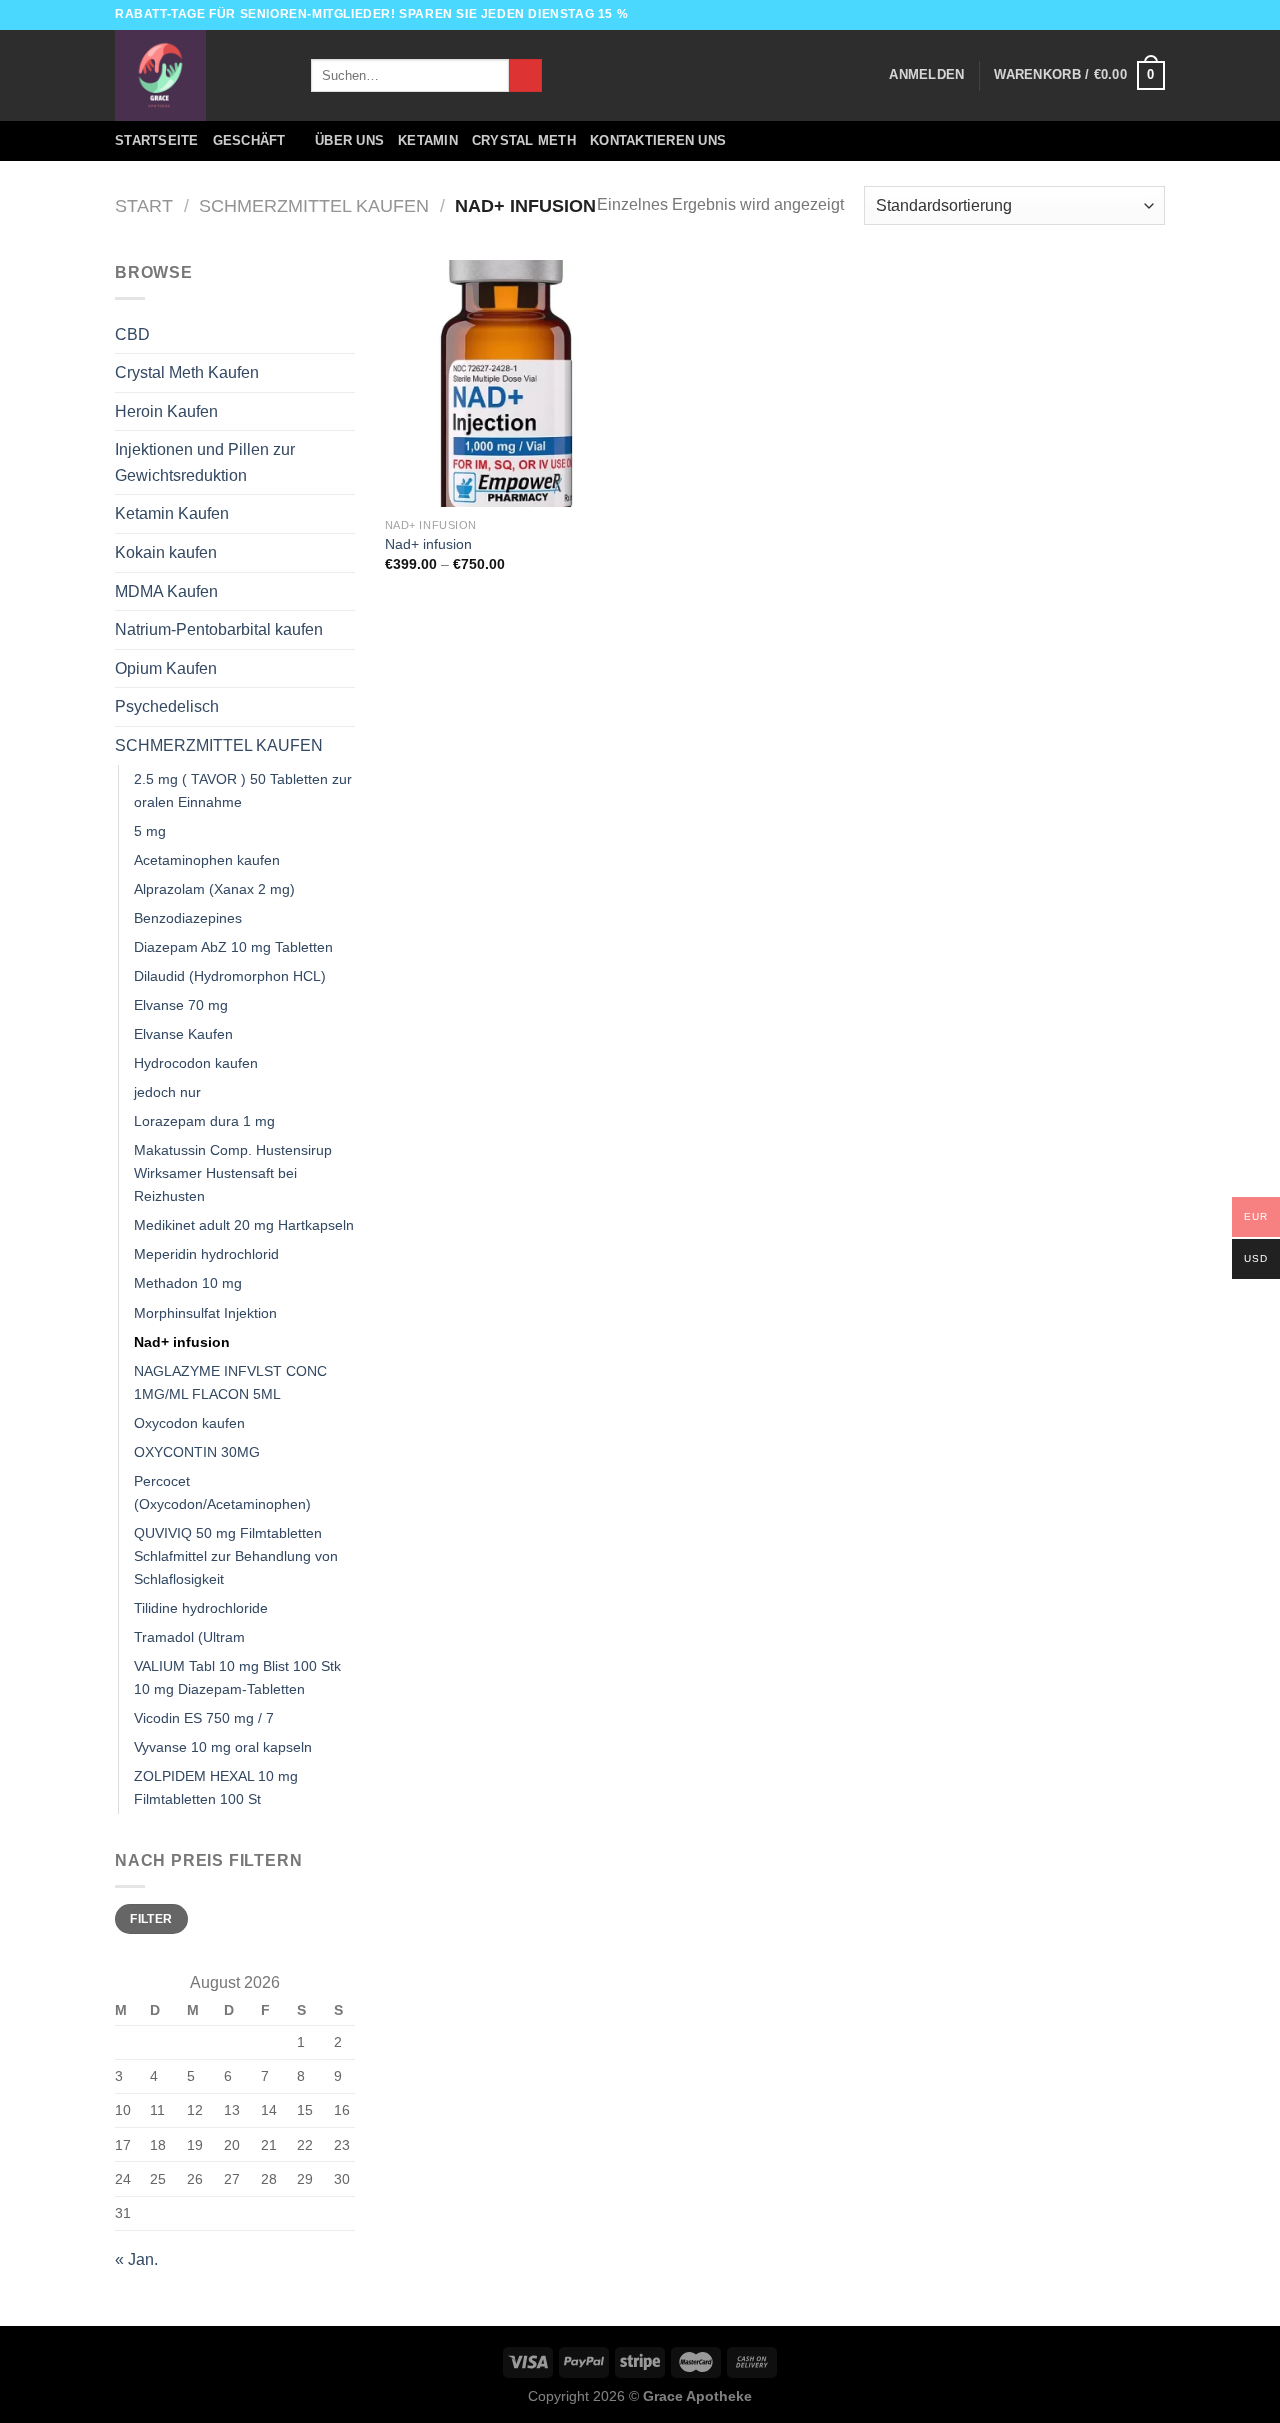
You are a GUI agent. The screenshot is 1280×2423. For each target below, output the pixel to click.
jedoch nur (167, 1092)
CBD (132, 334)
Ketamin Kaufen (172, 513)
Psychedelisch (167, 706)
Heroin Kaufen (166, 411)
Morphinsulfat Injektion (205, 1313)
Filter (151, 1919)
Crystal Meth (524, 140)
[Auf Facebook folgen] (1098, 15)
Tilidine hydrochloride (201, 1608)
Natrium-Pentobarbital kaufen (219, 629)
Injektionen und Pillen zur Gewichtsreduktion (205, 462)
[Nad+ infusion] (508, 383)
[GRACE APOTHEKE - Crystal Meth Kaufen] (198, 75)
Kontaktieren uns (658, 140)
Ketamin (428, 140)
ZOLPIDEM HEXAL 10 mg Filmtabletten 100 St (216, 1787)
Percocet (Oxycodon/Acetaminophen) (222, 1492)
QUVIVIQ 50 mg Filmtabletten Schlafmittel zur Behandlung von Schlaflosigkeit (236, 1556)
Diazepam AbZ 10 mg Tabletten (233, 947)
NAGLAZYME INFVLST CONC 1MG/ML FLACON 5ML (230, 1382)
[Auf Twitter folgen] (1136, 15)
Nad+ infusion (182, 1342)
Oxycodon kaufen (189, 1423)
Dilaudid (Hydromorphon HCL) (230, 976)
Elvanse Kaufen (183, 1034)
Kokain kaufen (166, 552)
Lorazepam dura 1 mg (204, 1121)
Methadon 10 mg (188, 1283)
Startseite (157, 140)
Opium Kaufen (166, 668)
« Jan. (136, 2259)
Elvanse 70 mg (181, 1005)
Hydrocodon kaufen (196, 1063)
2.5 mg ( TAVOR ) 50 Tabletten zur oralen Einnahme (243, 790)
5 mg (150, 831)
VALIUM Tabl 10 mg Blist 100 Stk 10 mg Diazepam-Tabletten (237, 1677)
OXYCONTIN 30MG (197, 1452)
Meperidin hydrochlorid (206, 1254)
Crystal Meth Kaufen (187, 372)
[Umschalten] (347, 334)
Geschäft (249, 140)
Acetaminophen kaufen (207, 860)
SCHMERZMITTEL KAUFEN (314, 205)
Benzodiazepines (188, 918)
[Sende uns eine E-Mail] (1155, 15)
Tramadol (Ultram (189, 1637)
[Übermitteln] (525, 76)
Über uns (349, 140)
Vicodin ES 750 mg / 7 (204, 1718)
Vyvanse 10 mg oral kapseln (223, 1747)
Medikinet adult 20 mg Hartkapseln (244, 1225)
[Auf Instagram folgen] (1117, 15)
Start (144, 205)
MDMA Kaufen (166, 591)
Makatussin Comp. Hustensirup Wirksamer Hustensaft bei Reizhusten (233, 1173)
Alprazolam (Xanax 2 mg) (214, 889)
